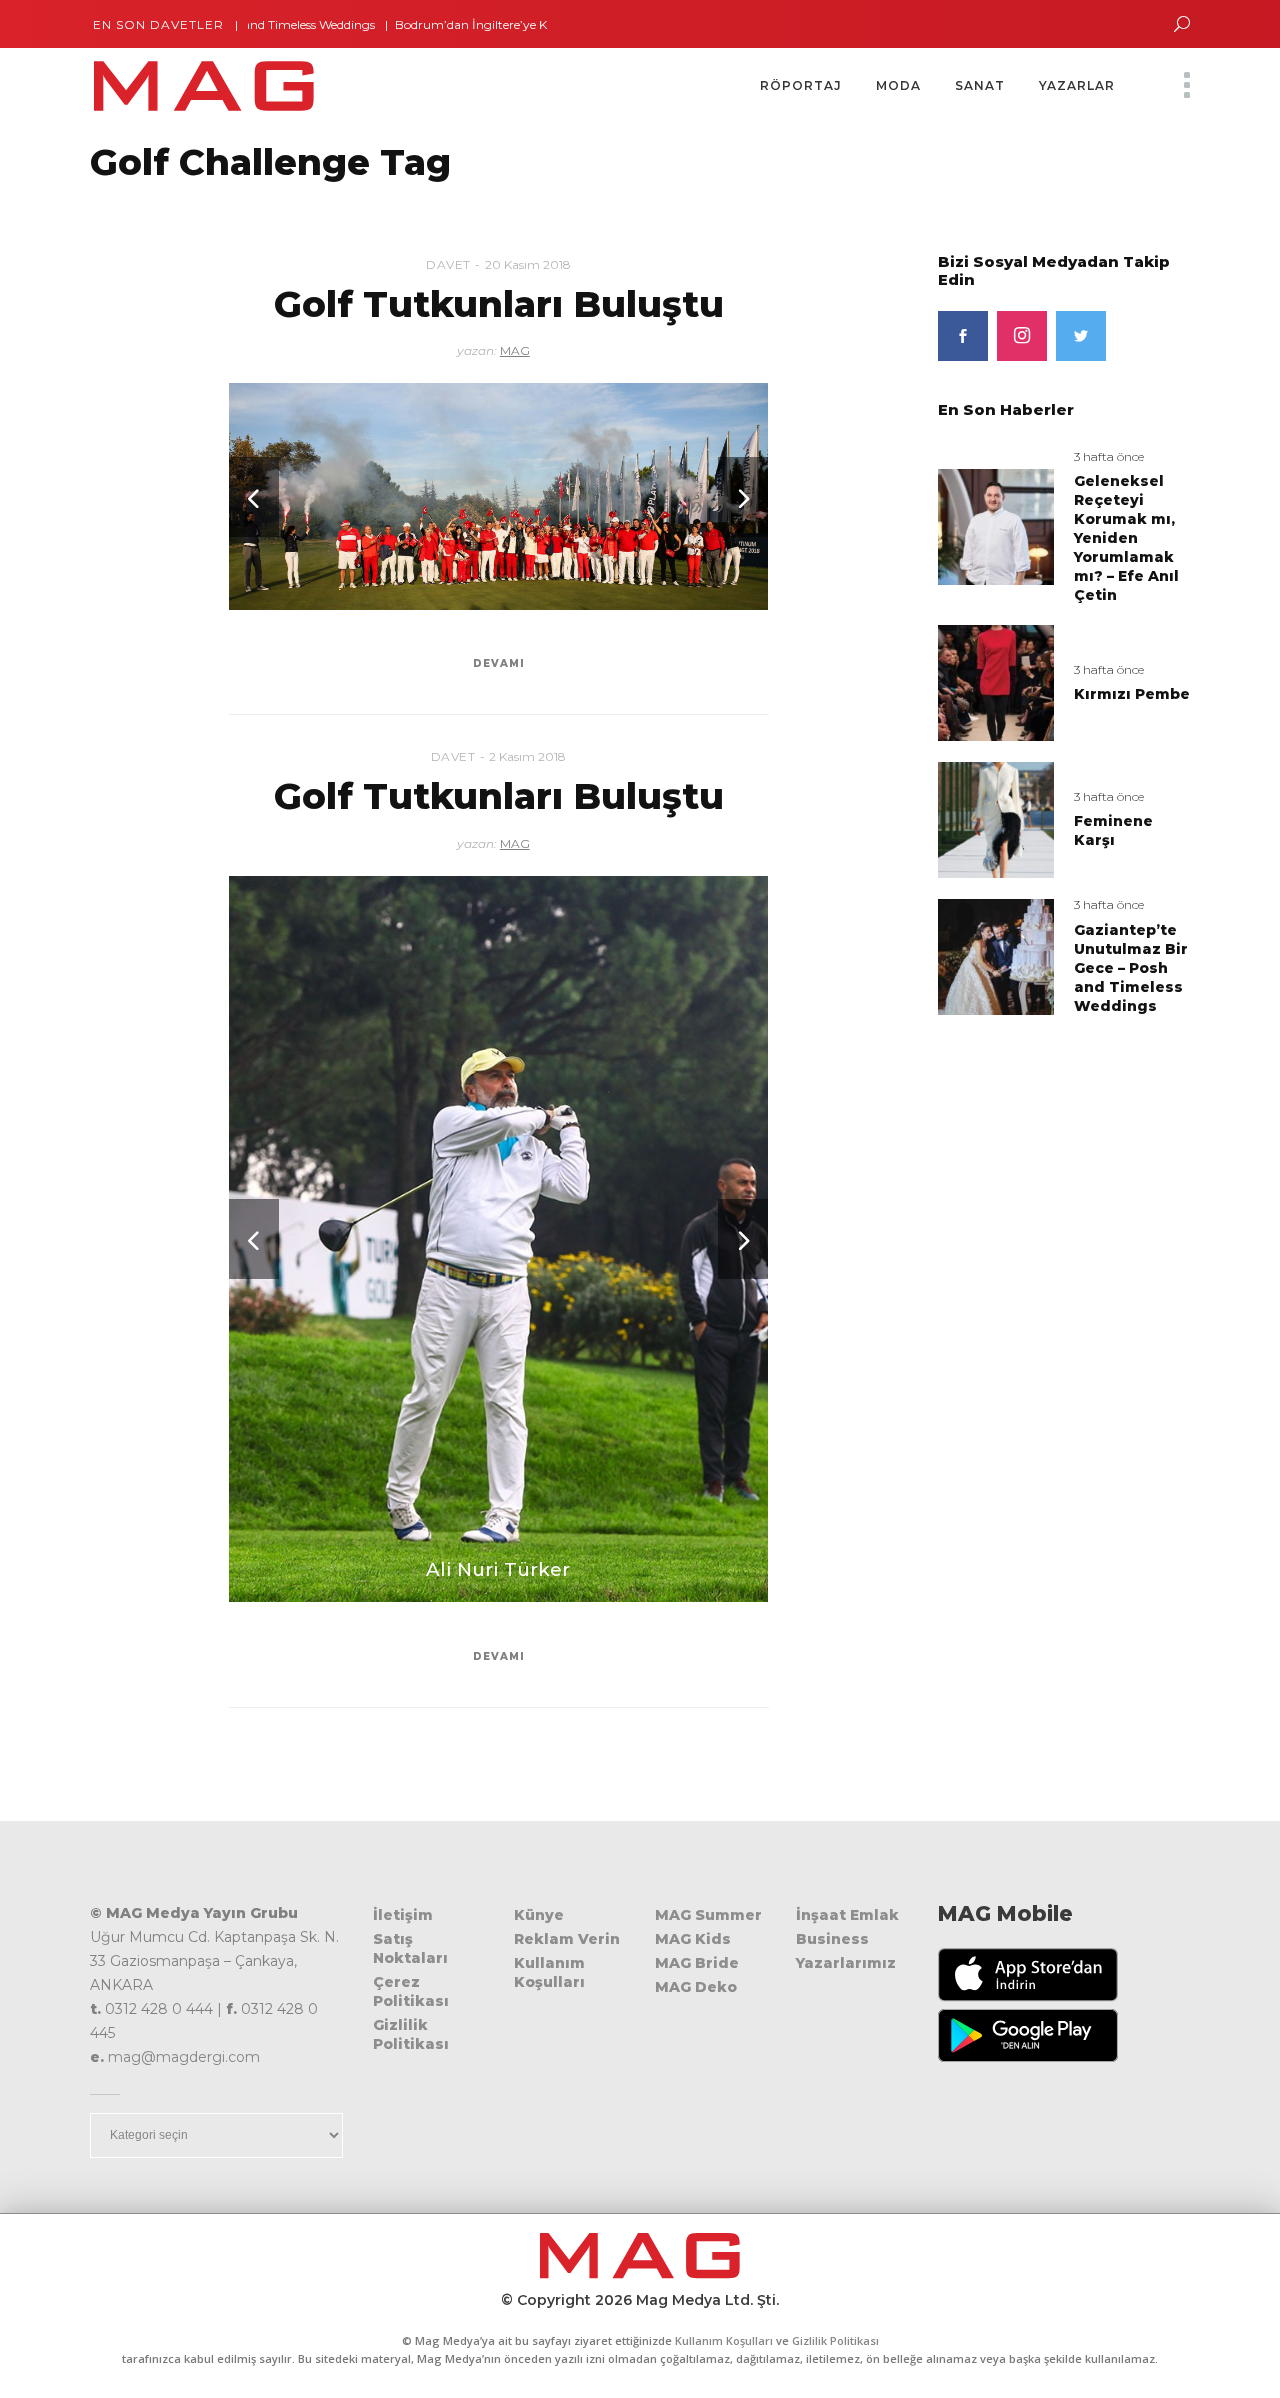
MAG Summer (708, 1915)
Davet (448, 264)
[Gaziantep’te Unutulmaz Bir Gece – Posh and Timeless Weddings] (996, 955)
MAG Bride (697, 1963)
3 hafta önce (1109, 456)
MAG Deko (696, 1987)
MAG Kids (693, 1939)
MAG (515, 350)
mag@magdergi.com (184, 2057)
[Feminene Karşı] (996, 818)
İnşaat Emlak (847, 1915)
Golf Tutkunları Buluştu (499, 304)
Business (832, 1939)
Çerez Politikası (411, 1991)
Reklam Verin (567, 1939)
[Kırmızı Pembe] (996, 682)
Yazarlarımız (846, 1963)
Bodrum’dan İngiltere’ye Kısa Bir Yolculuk (446, 24)
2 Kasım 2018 (527, 756)
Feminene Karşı (1113, 830)
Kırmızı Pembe (1132, 694)
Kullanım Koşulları (549, 1972)
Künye (539, 1915)
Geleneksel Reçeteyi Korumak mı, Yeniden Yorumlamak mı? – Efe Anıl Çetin (1126, 538)
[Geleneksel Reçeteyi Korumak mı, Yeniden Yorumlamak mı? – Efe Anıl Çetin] (996, 525)
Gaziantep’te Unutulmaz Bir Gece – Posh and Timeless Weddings (1131, 968)
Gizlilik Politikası (411, 2034)
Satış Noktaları (410, 1948)
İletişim (403, 1915)
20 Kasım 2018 (528, 264)
